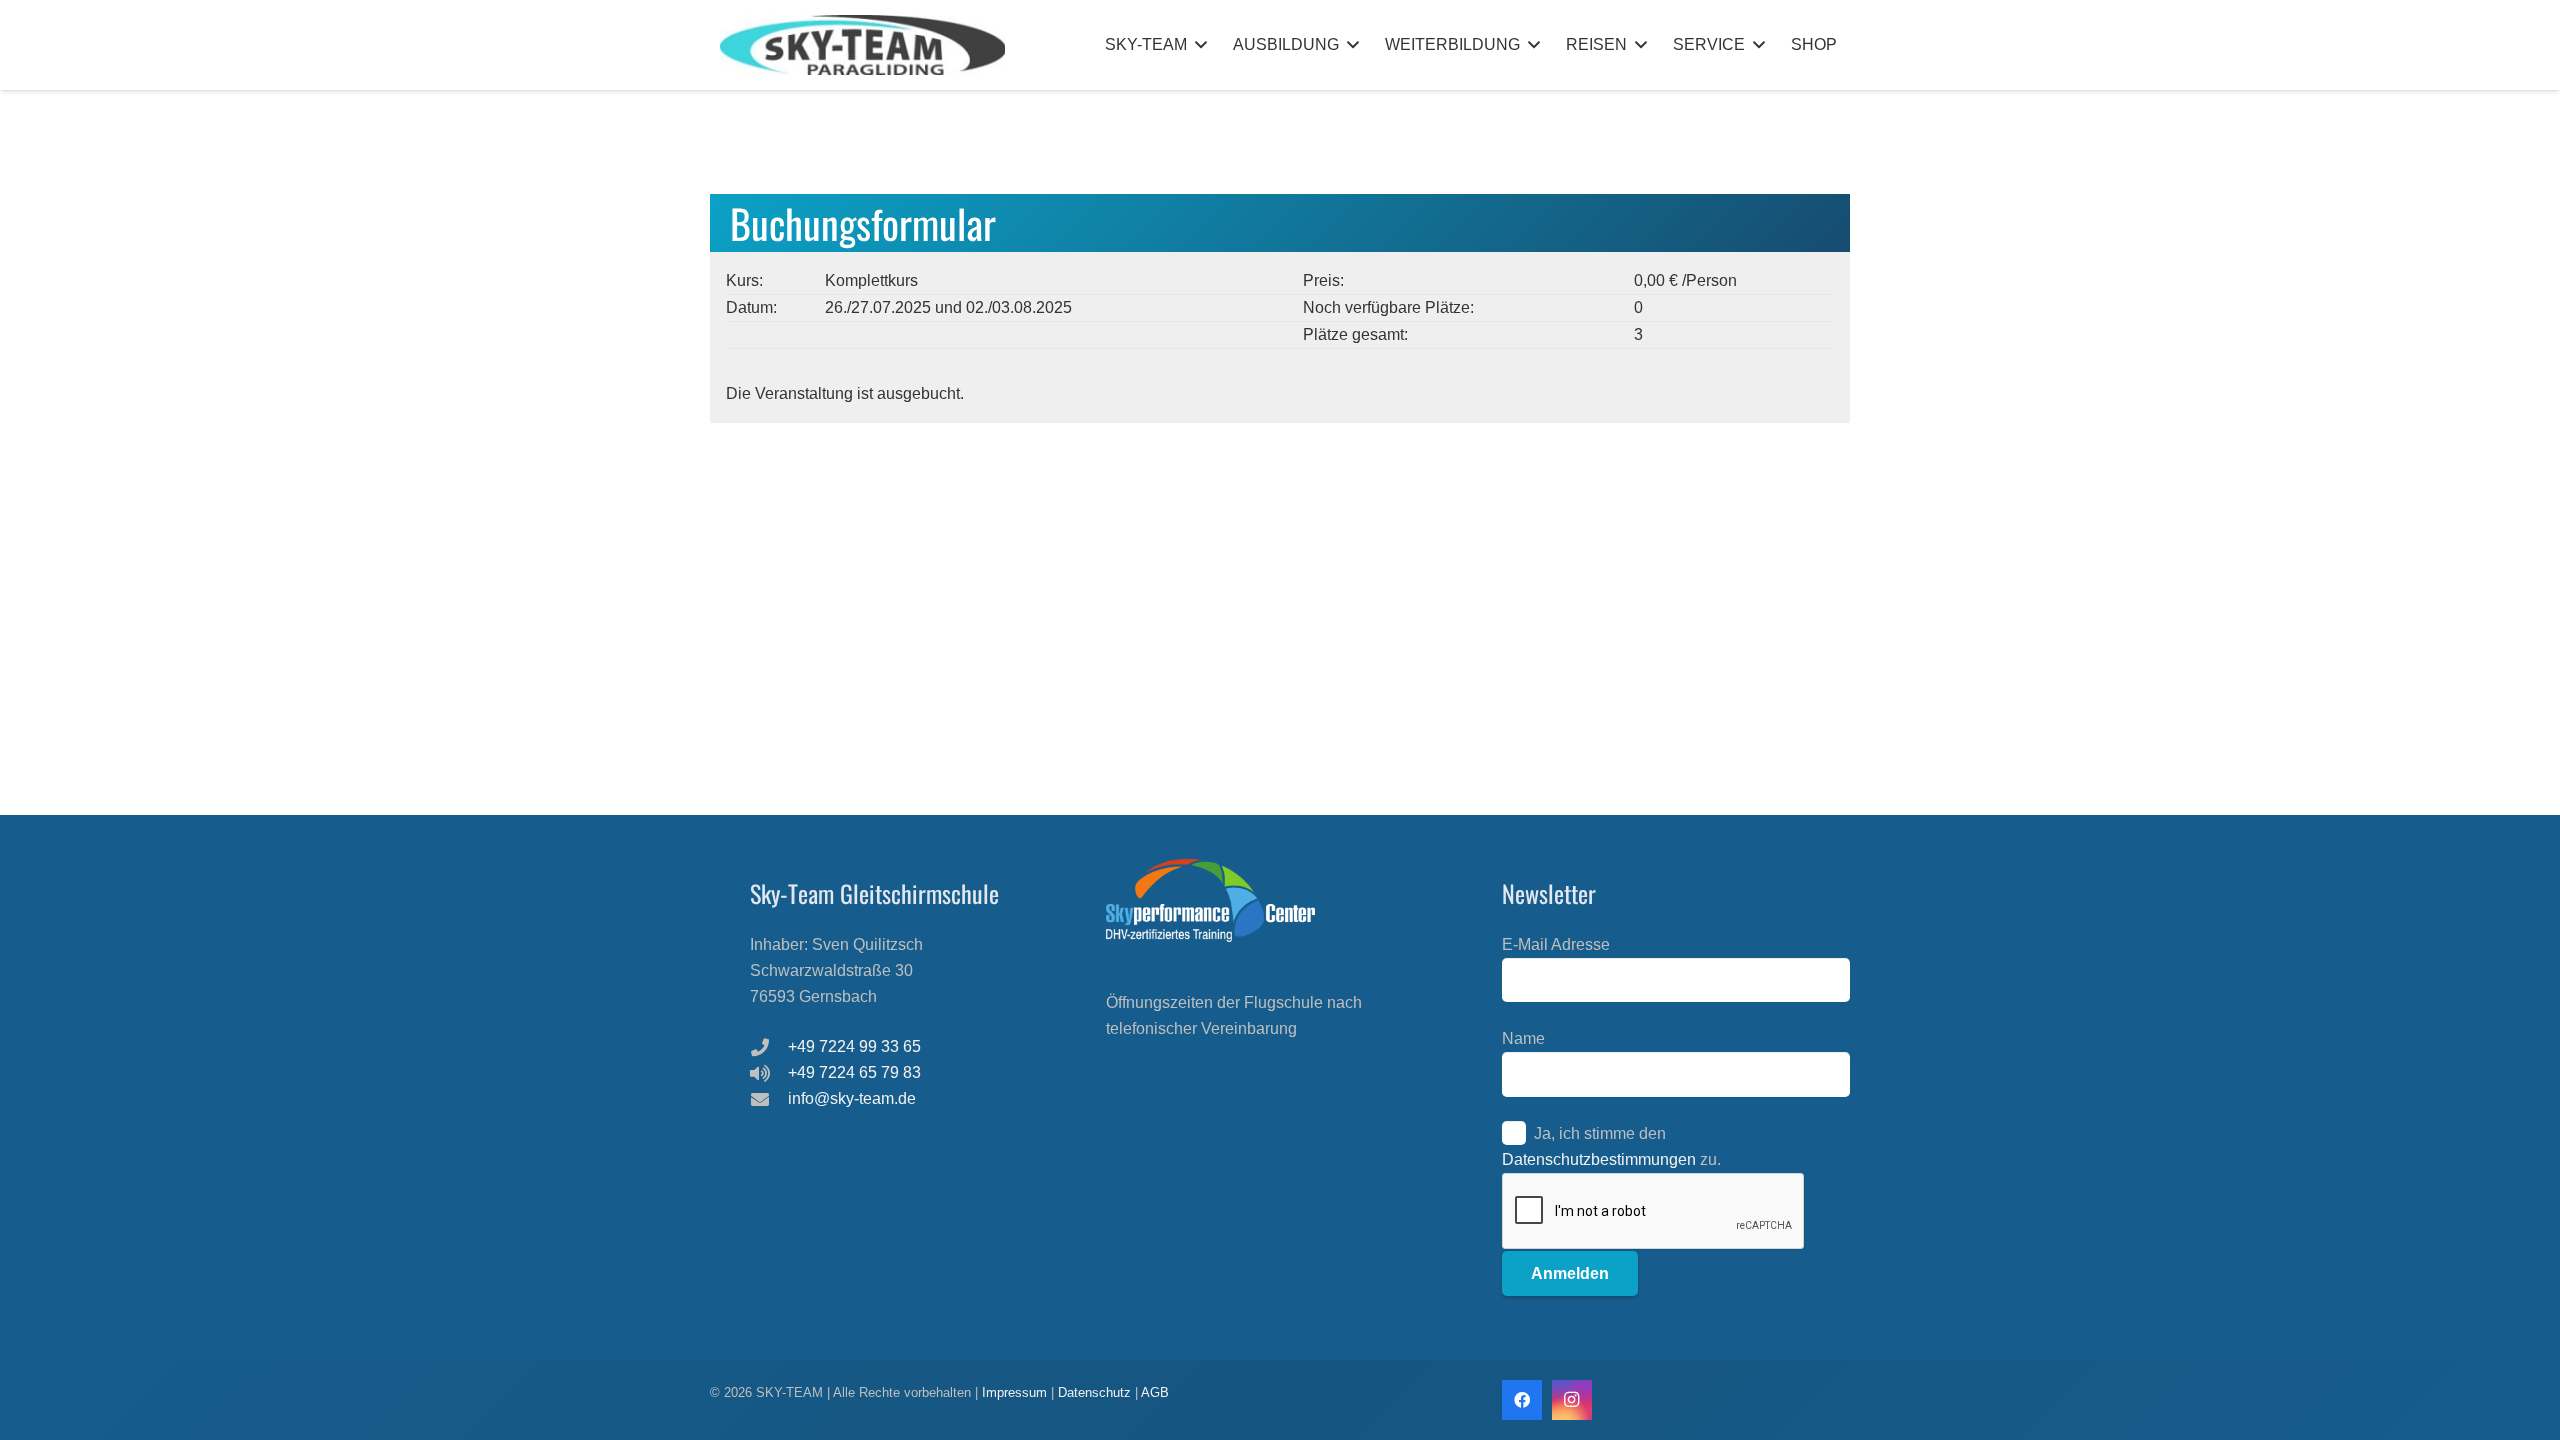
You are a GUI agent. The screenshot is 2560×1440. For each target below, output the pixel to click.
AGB (1155, 1392)
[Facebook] (1522, 1400)
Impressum (1016, 1392)
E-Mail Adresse (1556, 944)
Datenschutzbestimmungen (1599, 1159)
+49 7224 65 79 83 (854, 1072)
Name (1523, 1038)
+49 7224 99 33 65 (854, 1046)
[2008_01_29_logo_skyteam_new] (862, 45)
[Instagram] (1572, 1400)
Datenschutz (1094, 1392)
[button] (1201, 44)
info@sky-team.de (852, 1098)
